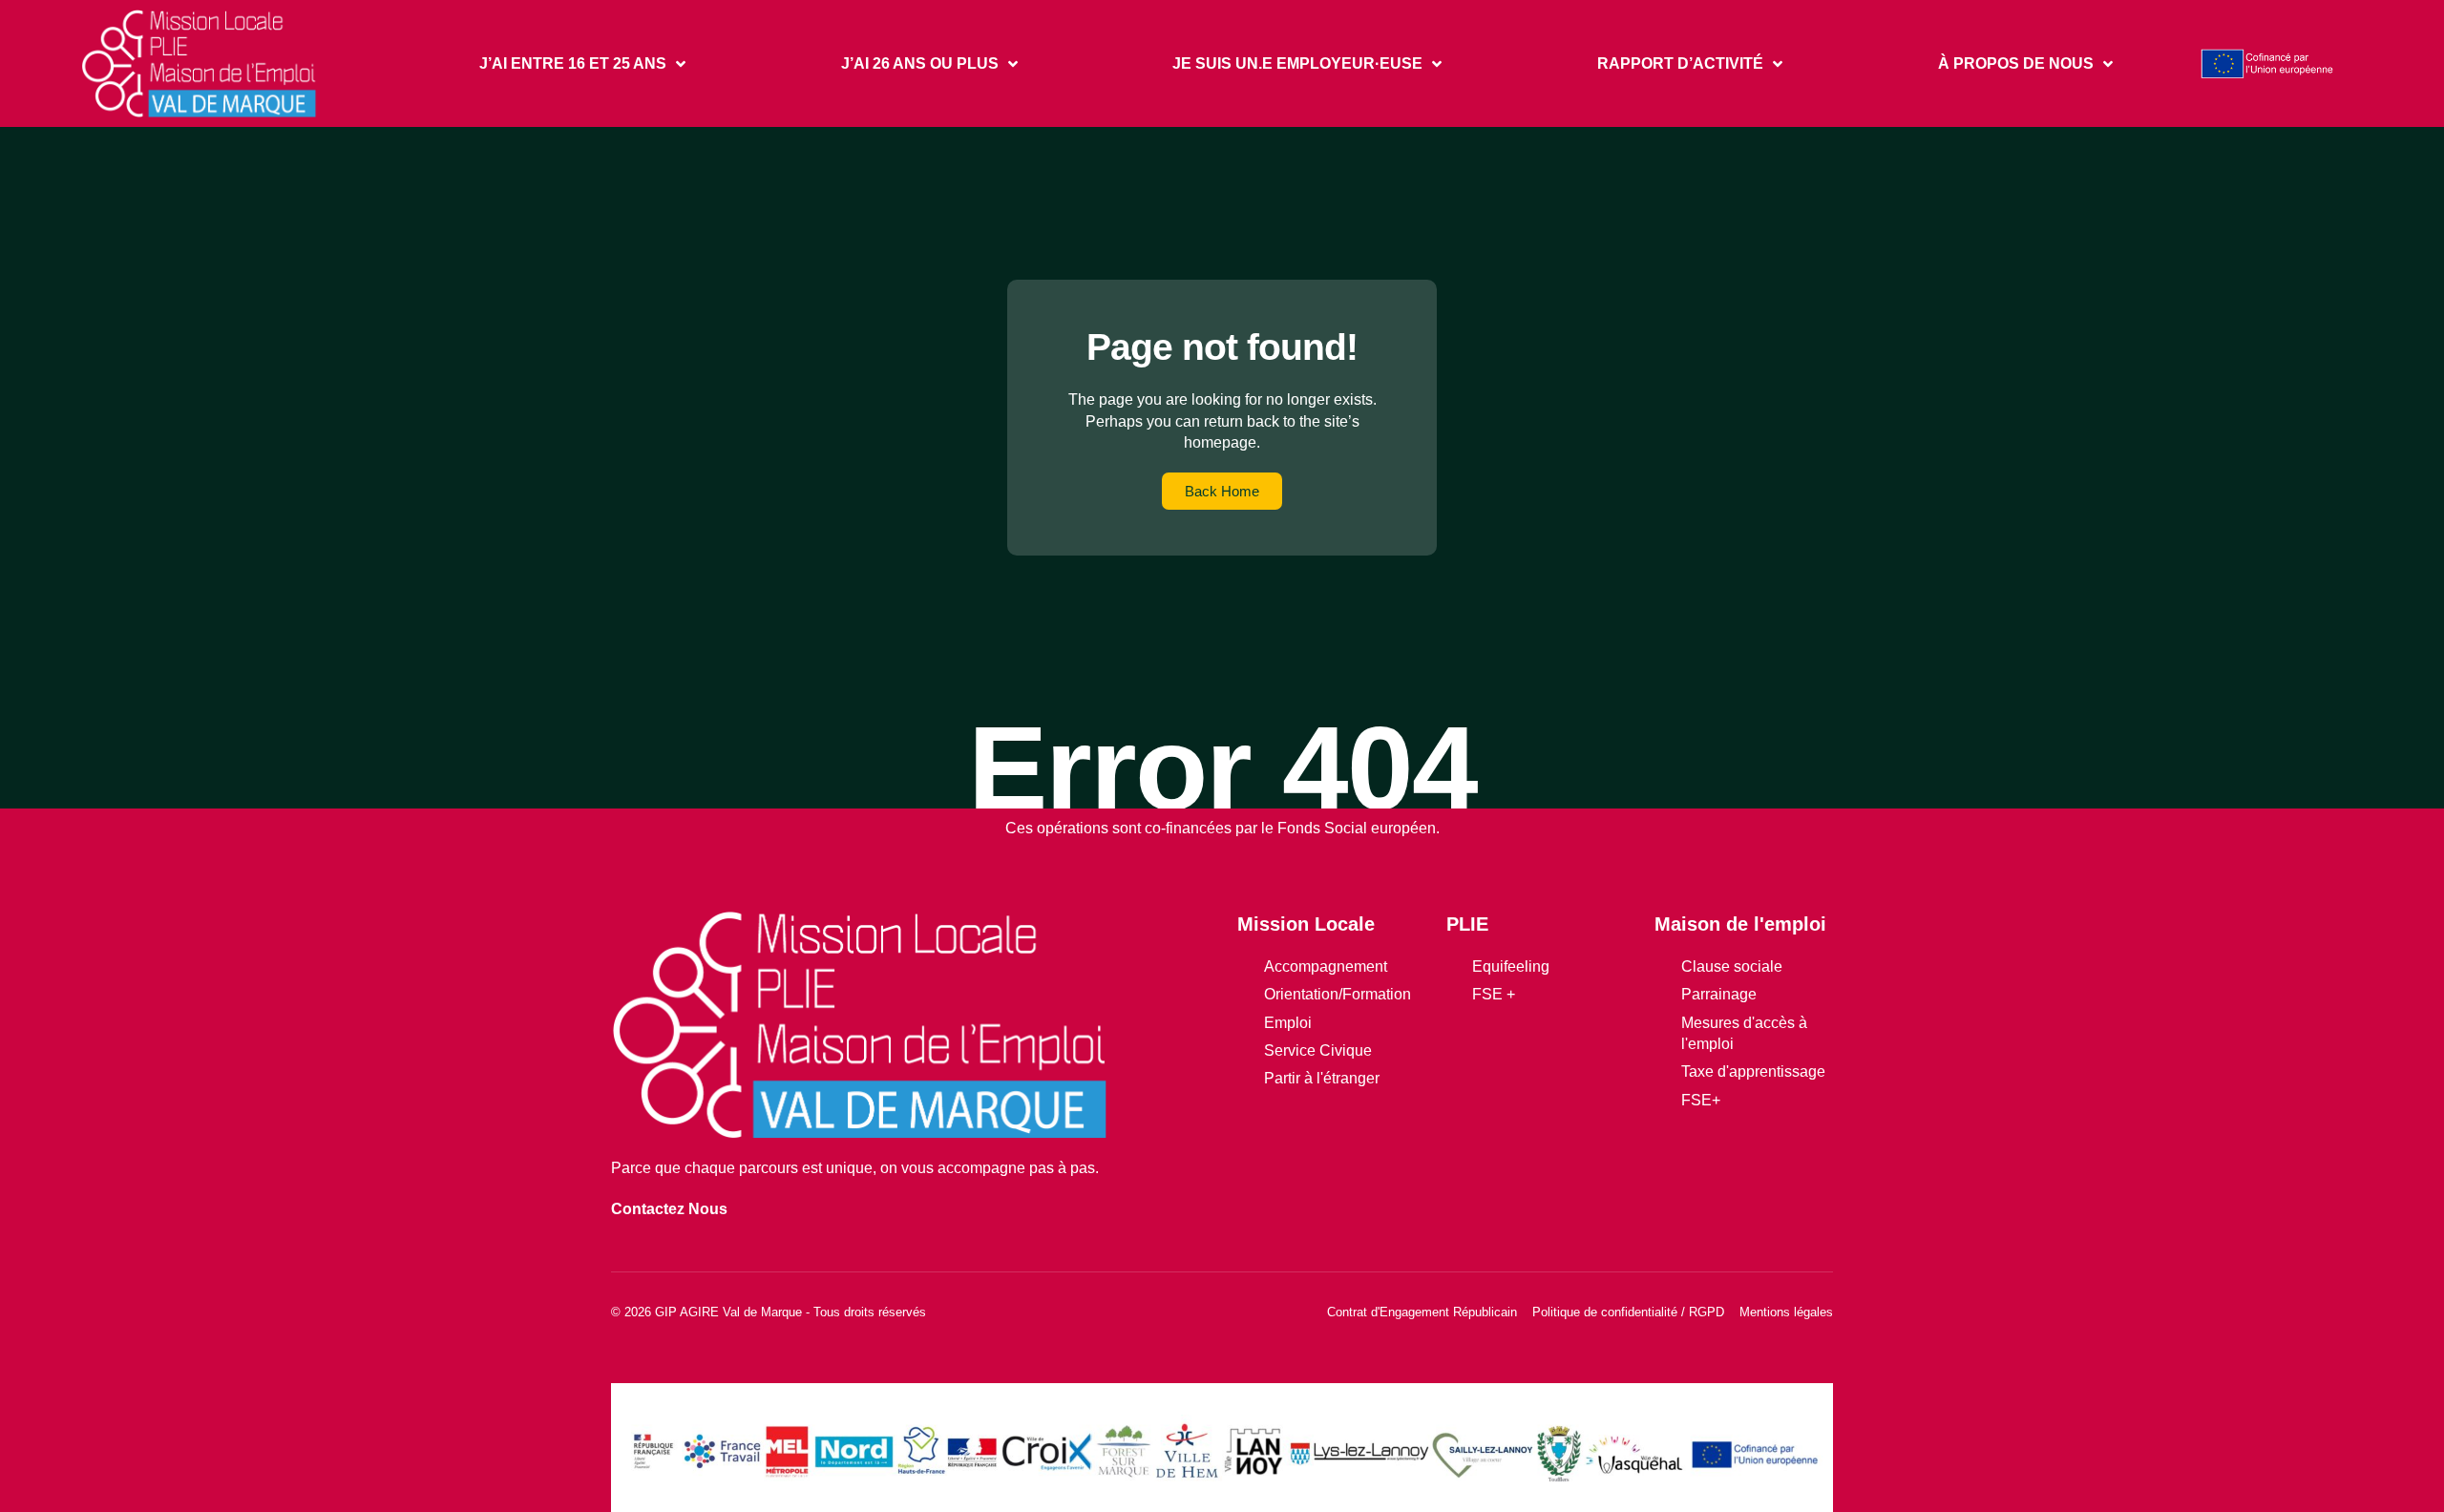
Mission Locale (1306, 924)
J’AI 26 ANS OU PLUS (920, 63)
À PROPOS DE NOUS (2016, 63)
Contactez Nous (669, 1209)
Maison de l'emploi (1740, 924)
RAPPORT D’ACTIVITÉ (1680, 63)
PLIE (1467, 924)
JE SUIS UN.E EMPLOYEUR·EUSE (1297, 63)
